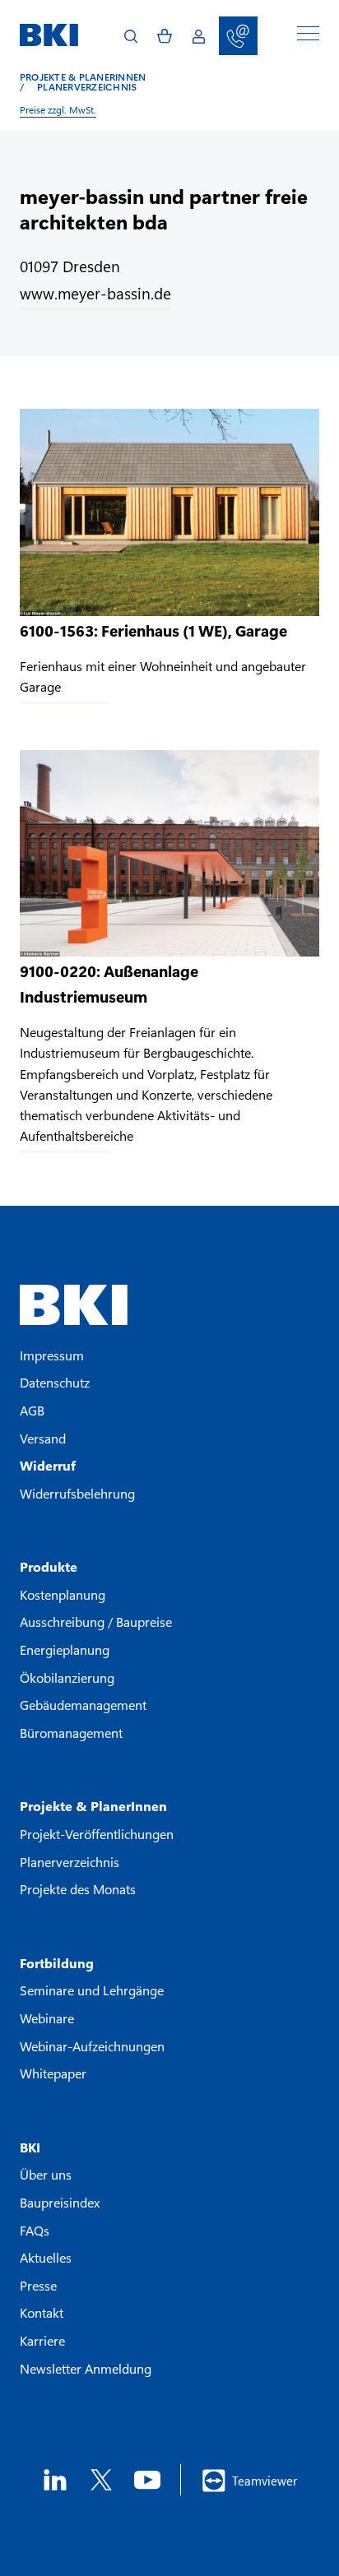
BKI (30, 2147)
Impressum (52, 1355)
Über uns (46, 2174)
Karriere (42, 2340)
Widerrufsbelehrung (77, 1493)
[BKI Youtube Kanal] (147, 2480)
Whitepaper (53, 2073)
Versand (43, 1438)
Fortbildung (57, 1963)
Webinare (47, 2018)
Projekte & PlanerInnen (83, 76)
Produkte (49, 1566)
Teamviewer (265, 2481)
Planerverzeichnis (78, 86)
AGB (32, 1410)
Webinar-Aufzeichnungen (92, 2046)
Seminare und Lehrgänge (92, 1990)
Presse (38, 2285)
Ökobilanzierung (67, 1677)
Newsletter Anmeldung (86, 2368)
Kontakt (42, 2312)
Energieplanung (65, 1649)
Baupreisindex (60, 2202)
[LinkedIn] (55, 2480)
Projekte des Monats (78, 1889)
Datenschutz (55, 1382)
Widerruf (48, 1465)
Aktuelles (46, 2257)
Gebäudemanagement (83, 1705)
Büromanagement (71, 1733)
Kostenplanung (63, 1594)
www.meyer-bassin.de (95, 293)
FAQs (35, 2230)
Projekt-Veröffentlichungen (97, 1834)
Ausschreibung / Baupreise (96, 1622)
